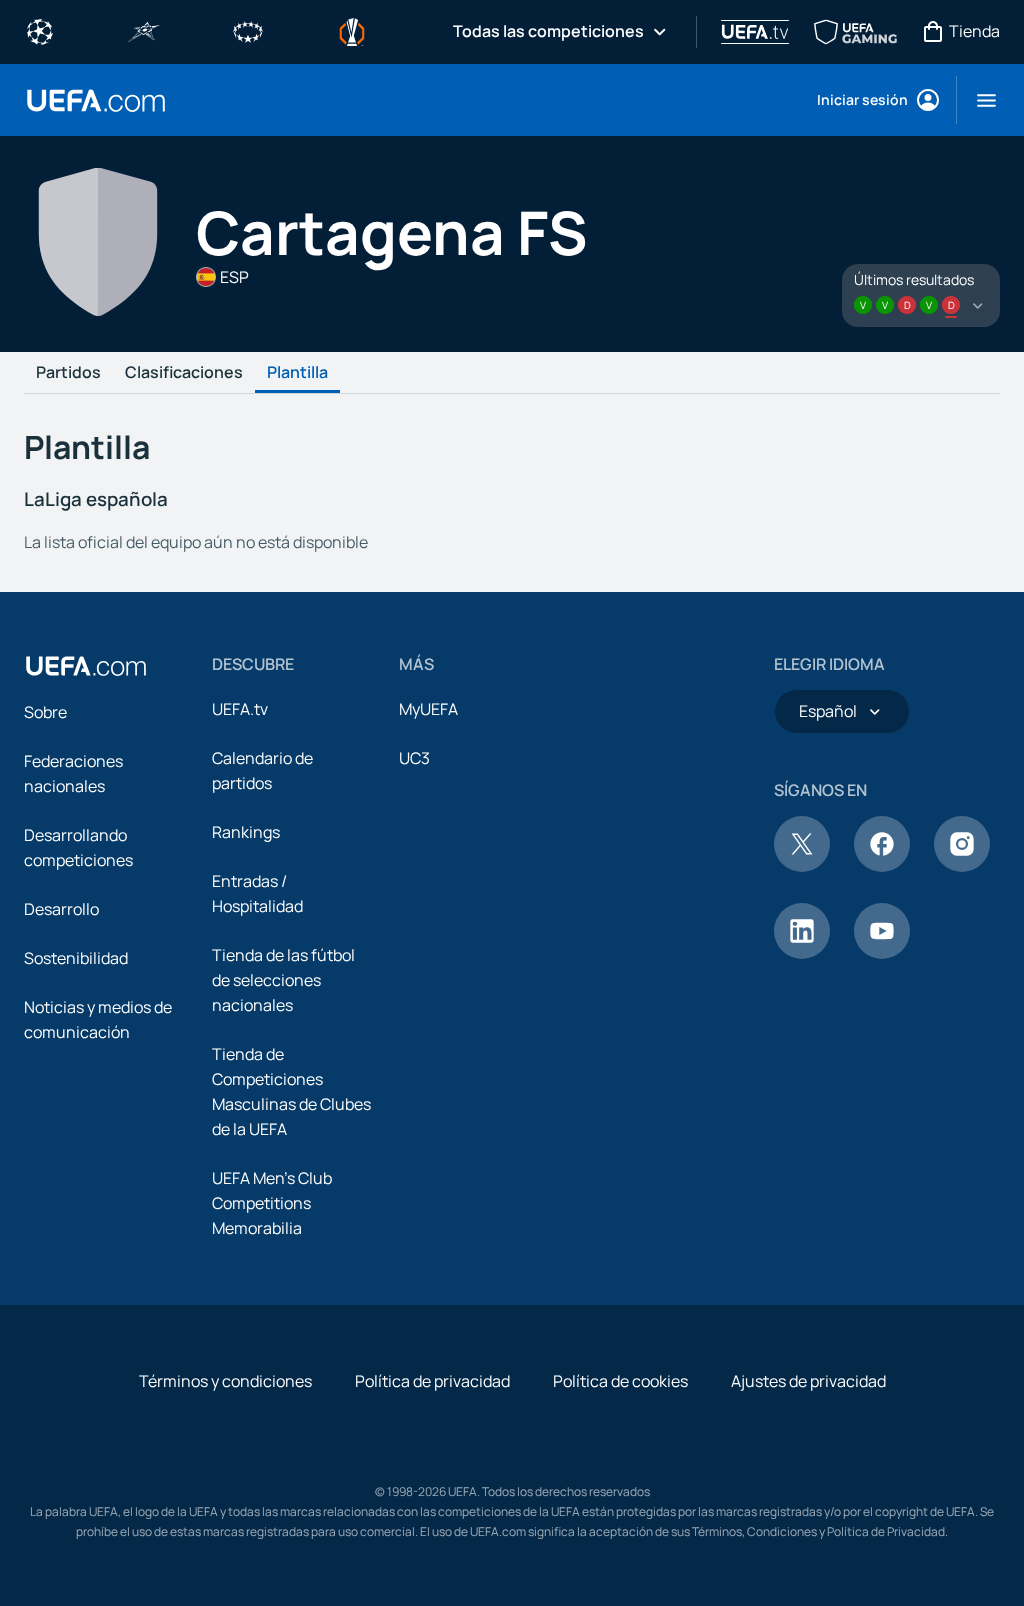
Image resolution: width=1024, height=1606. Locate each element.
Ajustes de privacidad (808, 1381)
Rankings (246, 832)
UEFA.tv (240, 709)
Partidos (68, 373)
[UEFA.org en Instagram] (962, 866)
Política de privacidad (432, 1381)
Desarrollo (61, 909)
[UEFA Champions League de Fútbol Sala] (144, 30)
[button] (978, 100)
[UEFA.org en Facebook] (882, 866)
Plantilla (297, 373)
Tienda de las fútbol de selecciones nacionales (283, 980)
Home (96, 100)
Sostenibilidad (76, 958)
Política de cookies (620, 1381)
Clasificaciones (184, 373)
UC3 (414, 758)
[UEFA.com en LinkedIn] (802, 953)
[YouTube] (882, 953)
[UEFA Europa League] (352, 30)
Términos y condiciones (225, 1381)
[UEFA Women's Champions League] (248, 30)
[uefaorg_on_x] (802, 866)
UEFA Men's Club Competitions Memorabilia (272, 1203)
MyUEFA (428, 709)
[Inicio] (86, 666)
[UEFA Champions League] (40, 30)
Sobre (45, 712)
